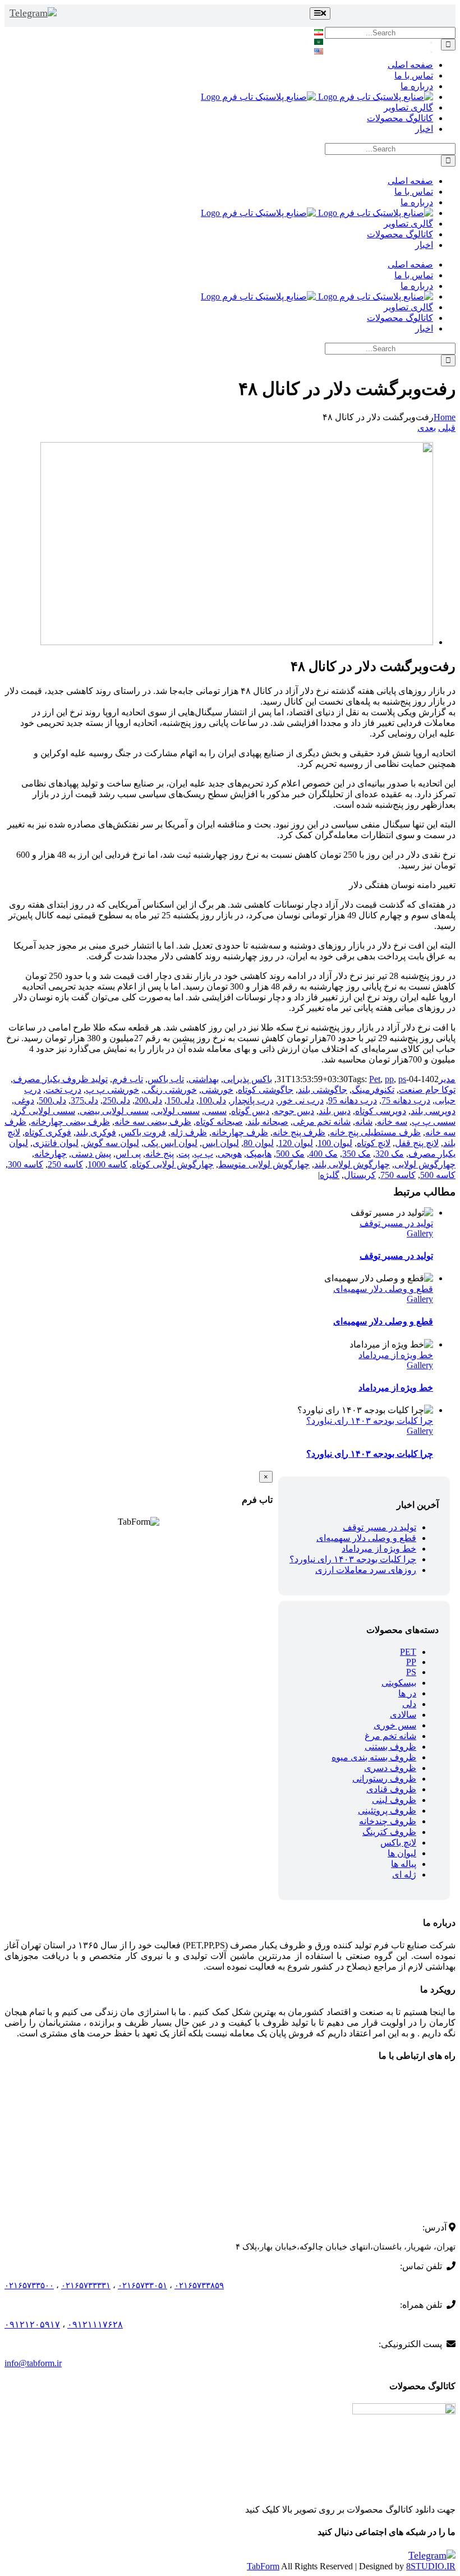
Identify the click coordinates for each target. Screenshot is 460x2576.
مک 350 (357, 1154)
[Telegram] (33, 13)
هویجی (230, 1154)
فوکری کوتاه (48, 1132)
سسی (215, 1111)
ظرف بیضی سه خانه (153, 1122)
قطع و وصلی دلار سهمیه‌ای (383, 1289)
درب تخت (63, 1090)
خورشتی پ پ (112, 1090)
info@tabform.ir (33, 2363)
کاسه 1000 (107, 1164)
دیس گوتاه (250, 1111)
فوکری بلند (96, 1132)
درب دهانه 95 (353, 1100)
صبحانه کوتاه (219, 1122)
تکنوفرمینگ (373, 1090)
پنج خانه (160, 1154)
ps (402, 1079)
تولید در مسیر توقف (396, 1223)
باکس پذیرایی (248, 1079)
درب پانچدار (252, 1100)
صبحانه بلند (268, 1122)
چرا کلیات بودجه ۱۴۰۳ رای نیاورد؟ (370, 1421)
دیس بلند (335, 1111)
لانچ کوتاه (374, 1143)
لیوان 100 (335, 1143)
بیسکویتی (399, 1683)
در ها (407, 1693)
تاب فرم (128, 1079)
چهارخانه (50, 1154)
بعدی (427, 428)
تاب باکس (166, 1079)
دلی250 (116, 1100)
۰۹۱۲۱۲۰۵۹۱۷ (32, 2324)
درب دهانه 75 (406, 1100)
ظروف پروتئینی (387, 1811)
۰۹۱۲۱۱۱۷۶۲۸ (95, 2324)
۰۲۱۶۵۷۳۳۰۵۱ (142, 2285)
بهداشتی (204, 1079)
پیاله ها (404, 1864)
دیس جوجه (294, 1111)
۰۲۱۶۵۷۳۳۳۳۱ (86, 2285)
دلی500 (52, 1100)
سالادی (403, 1715)
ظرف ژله (189, 1132)
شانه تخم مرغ (390, 1736)
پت (184, 1154)
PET (408, 1652)
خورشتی (217, 1090)
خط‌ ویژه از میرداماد (396, 1355)
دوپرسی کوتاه (381, 1111)
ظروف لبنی (394, 1800)
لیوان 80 (259, 1143)
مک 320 (390, 1154)
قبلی (447, 428)
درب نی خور (301, 1100)
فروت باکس (143, 1132)
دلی (409, 1704)
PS (411, 1672)
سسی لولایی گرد (44, 1111)
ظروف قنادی (391, 1789)
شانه (364, 1122)
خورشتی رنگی (170, 1090)
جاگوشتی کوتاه (266, 1090)
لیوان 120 (296, 1143)
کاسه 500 (438, 1175)
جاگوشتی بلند (323, 1090)
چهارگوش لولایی (425, 1164)
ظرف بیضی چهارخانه (70, 1122)
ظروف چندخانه (388, 1821)
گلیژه (330, 1175)
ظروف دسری (390, 1768)
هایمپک (259, 1154)
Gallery (420, 1233)
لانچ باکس (398, 1843)
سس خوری (395, 1725)
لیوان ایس (220, 1143)
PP (411, 1662)
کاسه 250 (65, 1164)
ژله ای (404, 1875)
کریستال (360, 1175)
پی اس (128, 1154)
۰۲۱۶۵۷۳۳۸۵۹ (199, 2285)
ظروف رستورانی (384, 1779)
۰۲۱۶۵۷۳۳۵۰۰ (29, 2285)
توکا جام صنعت (427, 1090)
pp (389, 1079)
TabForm (263, 2566)
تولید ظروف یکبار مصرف (60, 1079)
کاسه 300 (26, 1164)
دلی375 (84, 1100)
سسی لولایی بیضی (114, 1111)
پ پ (204, 1154)
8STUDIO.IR (431, 2566)
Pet (375, 1079)
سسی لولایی (176, 1111)
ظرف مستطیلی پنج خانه (375, 1132)
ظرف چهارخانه (240, 1132)
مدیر (447, 1079)
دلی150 (180, 1100)
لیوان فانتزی (56, 1143)
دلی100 (212, 1100)
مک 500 (290, 1154)
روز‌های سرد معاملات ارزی (366, 1570)
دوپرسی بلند (433, 1111)
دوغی (24, 1100)
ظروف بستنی (390, 1747)
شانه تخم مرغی (322, 1122)
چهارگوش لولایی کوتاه (173, 1164)
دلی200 (148, 1100)
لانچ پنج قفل (417, 1143)
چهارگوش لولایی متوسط (264, 1164)
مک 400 (323, 1154)
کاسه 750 (398, 1175)
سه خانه (392, 1122)
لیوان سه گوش (111, 1143)
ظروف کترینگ (389, 1832)
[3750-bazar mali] (237, 642)
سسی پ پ (434, 1122)
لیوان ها (402, 1853)
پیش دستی (91, 1154)
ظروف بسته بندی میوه (374, 1757)
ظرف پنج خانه (299, 1132)
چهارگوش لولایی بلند (352, 1164)
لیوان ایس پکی (171, 1143)
